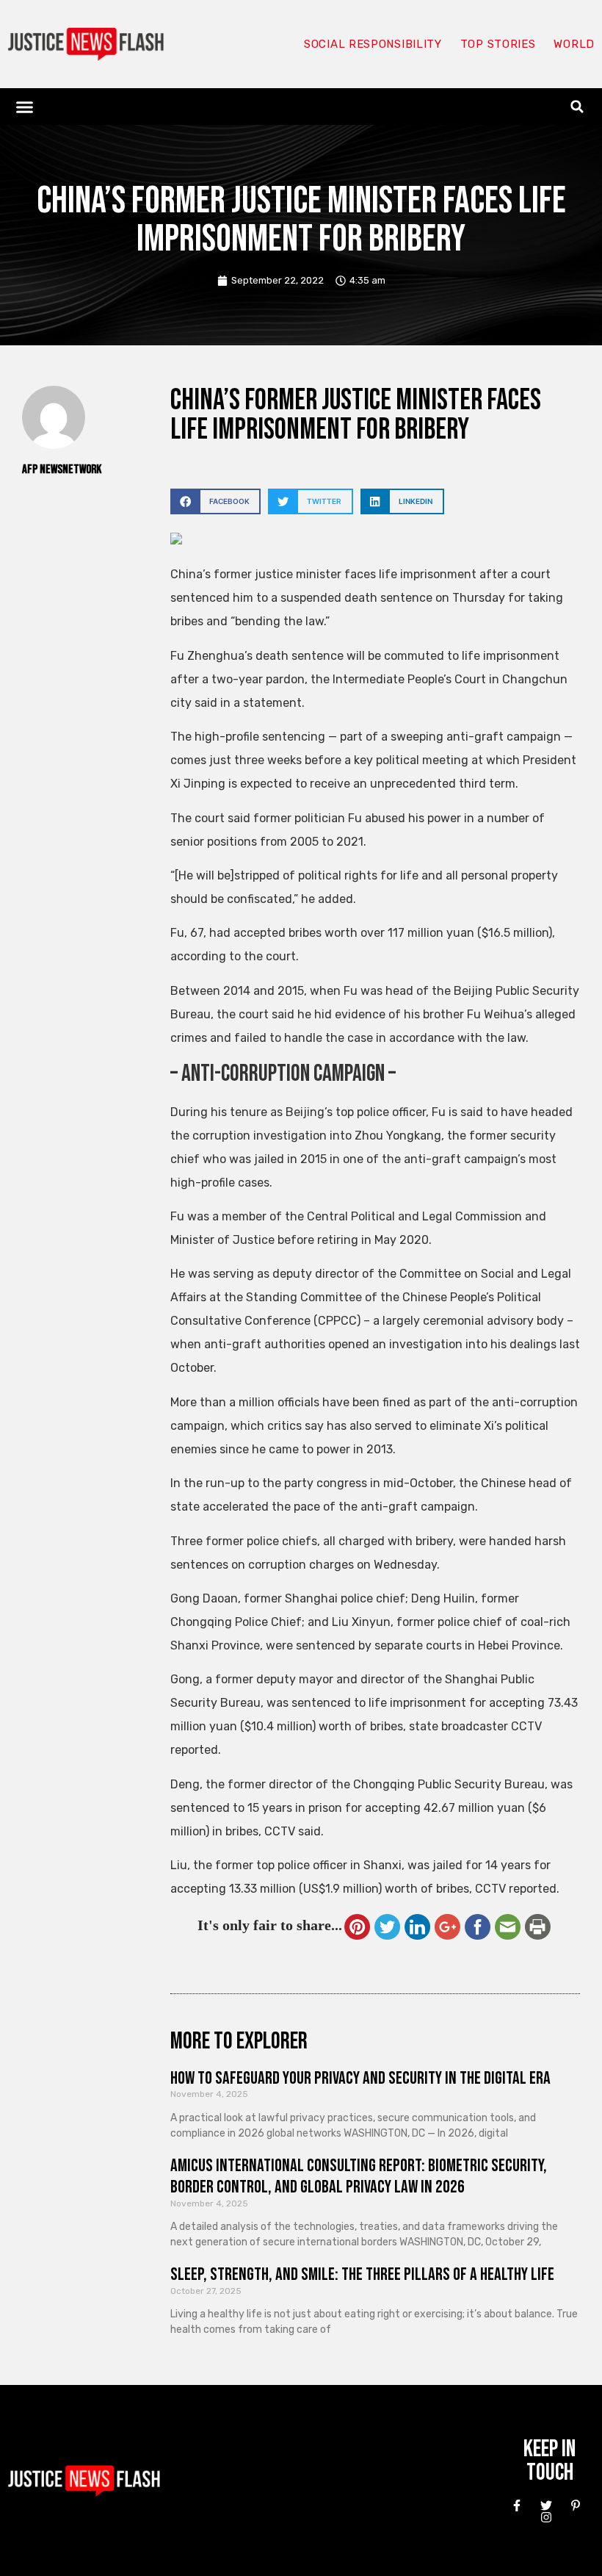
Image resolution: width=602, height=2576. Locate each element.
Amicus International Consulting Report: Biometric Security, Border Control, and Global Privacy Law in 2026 (359, 2176)
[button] (25, 107)
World (574, 44)
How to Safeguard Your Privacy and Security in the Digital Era (360, 2078)
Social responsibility (373, 44)
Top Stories (498, 44)
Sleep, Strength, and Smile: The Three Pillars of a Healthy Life (362, 2274)
